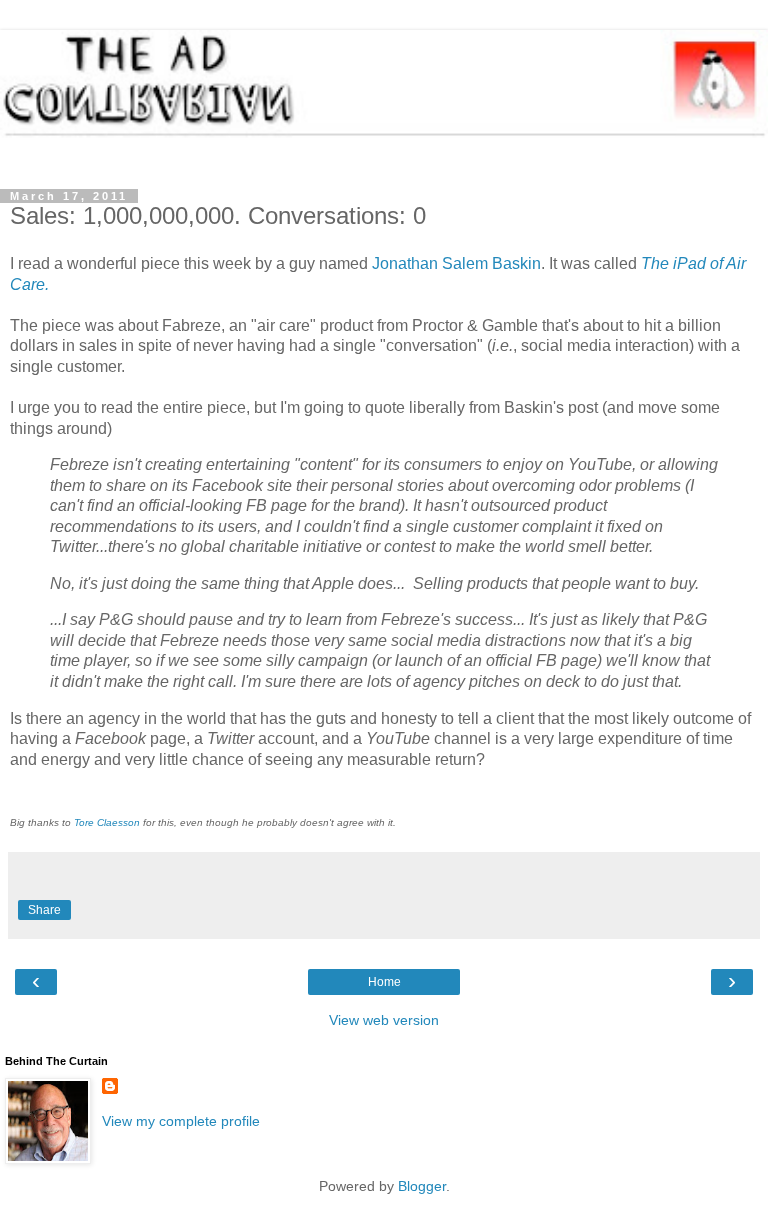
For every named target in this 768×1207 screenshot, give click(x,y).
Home (384, 982)
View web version (384, 1020)
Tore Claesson (107, 822)
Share (44, 910)
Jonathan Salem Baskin (456, 263)
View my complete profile (181, 1121)
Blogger (422, 1186)
